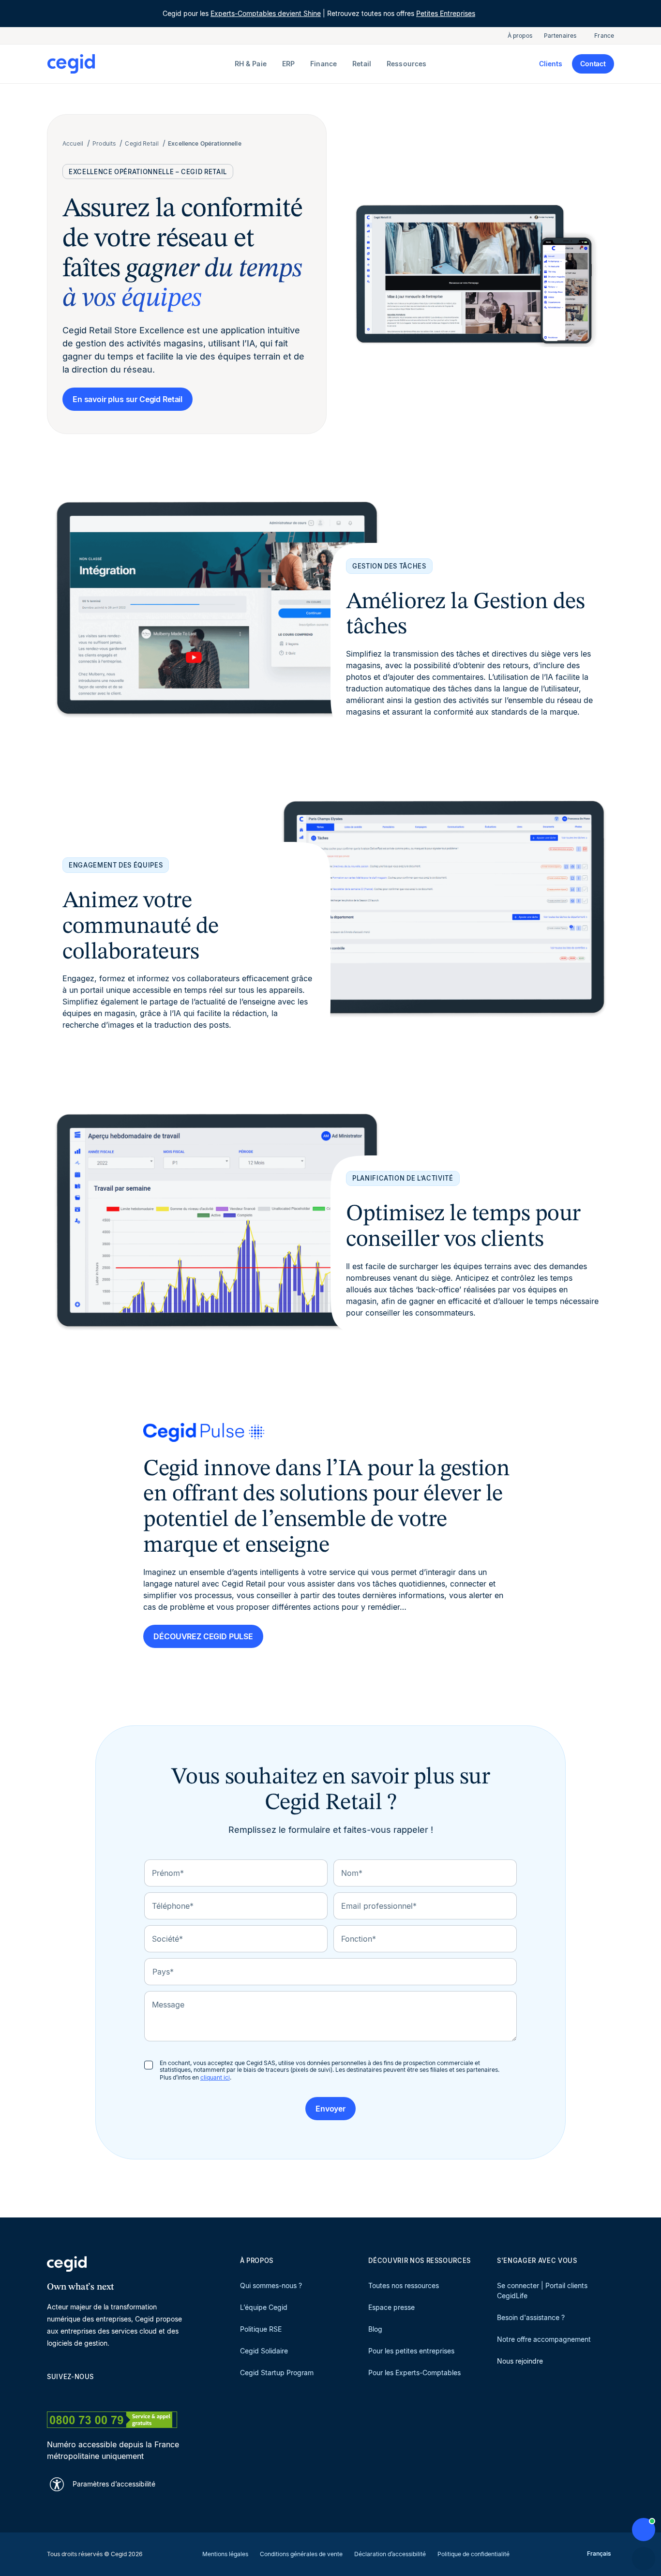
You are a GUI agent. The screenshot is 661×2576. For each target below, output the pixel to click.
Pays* (163, 1972)
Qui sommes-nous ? (271, 2285)
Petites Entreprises (446, 13)
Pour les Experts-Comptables (414, 2373)
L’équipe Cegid (264, 2307)
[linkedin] (52, 2394)
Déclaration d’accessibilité (390, 2554)
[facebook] (145, 2394)
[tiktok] (121, 2394)
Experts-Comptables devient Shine (266, 13)
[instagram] (98, 2394)
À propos (520, 36)
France (604, 36)
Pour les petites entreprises (411, 2351)
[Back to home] (139, 64)
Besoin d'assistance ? (531, 2317)
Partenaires (560, 36)
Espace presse (391, 2307)
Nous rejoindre (520, 2361)
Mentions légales (225, 2554)
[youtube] (75, 2394)
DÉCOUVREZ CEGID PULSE (203, 1636)
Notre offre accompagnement (544, 2339)
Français (599, 2554)
